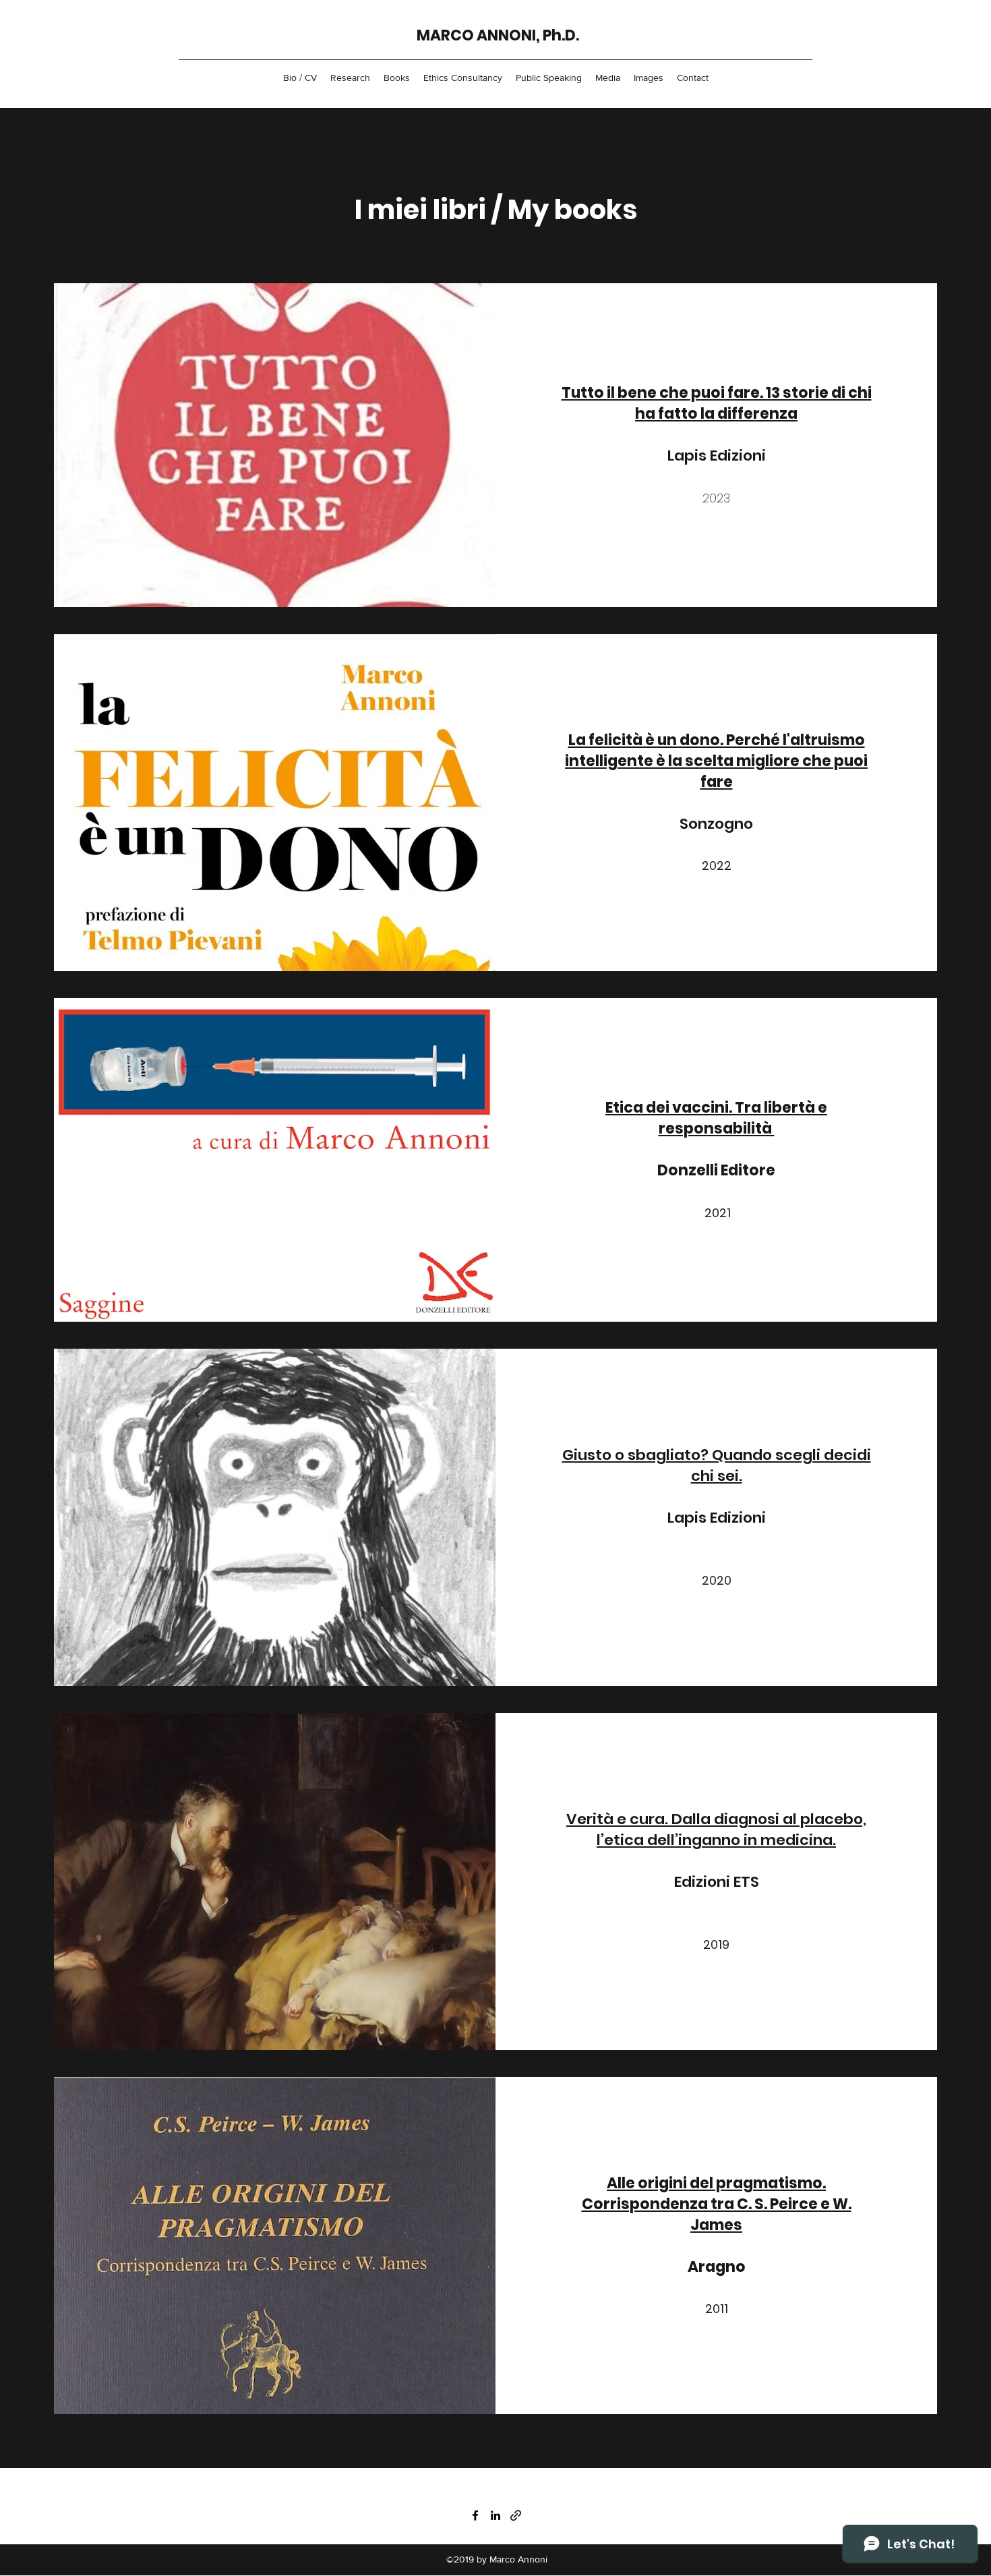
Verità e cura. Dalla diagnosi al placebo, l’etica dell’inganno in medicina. (716, 1829)
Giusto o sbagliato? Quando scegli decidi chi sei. (717, 1465)
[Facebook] (475, 2515)
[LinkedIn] (495, 2515)
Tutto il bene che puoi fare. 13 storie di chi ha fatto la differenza (717, 403)
